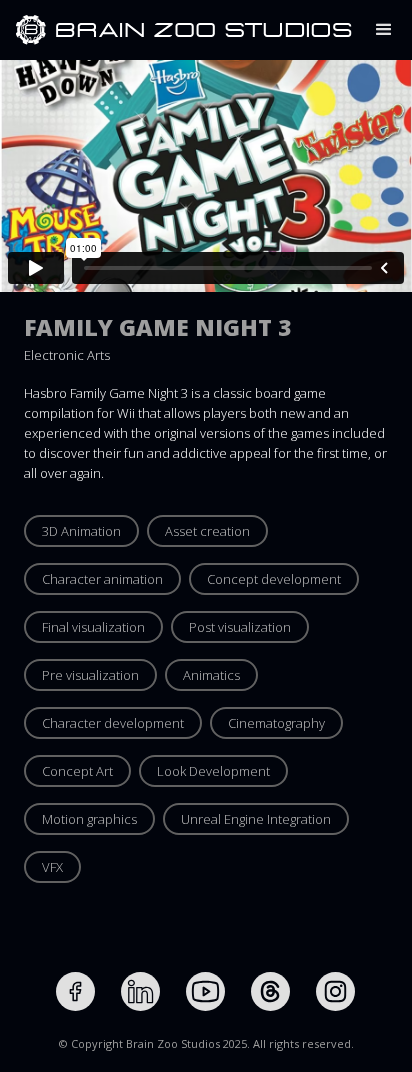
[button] (384, 30)
